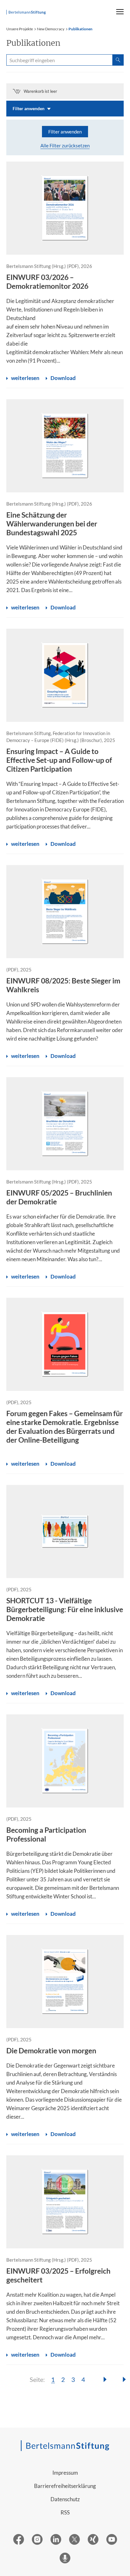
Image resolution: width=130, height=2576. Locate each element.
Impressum (65, 2473)
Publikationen (80, 29)
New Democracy (51, 29)
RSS (65, 2512)
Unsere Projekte (20, 29)
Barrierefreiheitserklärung (65, 2486)
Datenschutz (65, 2499)
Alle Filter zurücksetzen (65, 145)
